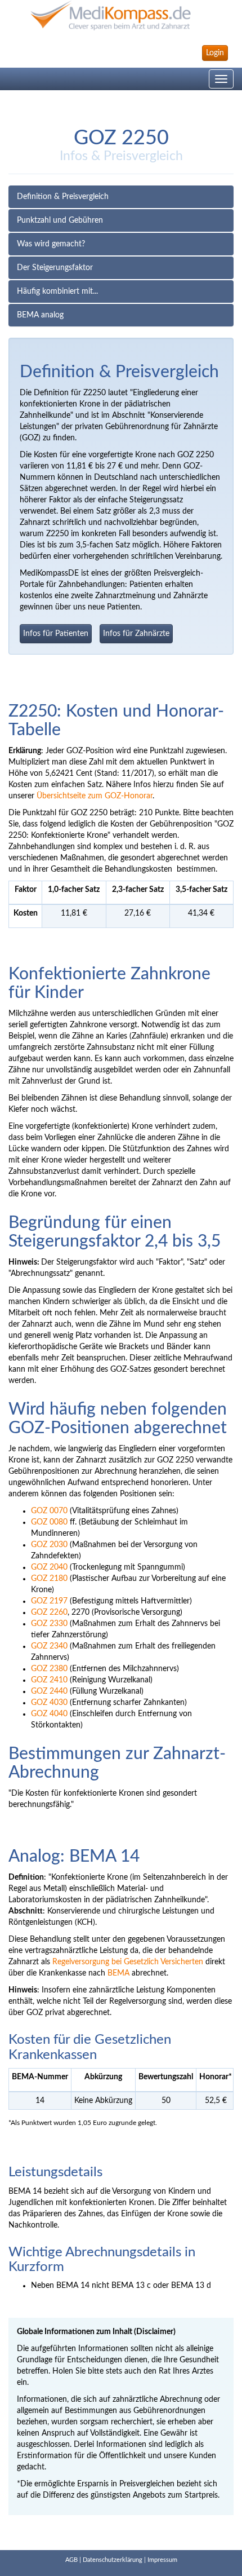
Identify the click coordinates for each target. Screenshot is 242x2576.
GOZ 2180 (49, 1579)
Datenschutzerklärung (113, 2560)
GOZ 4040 (49, 1714)
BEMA (118, 1973)
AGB (71, 2560)
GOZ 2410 (49, 1680)
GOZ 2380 (49, 1669)
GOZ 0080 (49, 1522)
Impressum (162, 2560)
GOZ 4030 (49, 1703)
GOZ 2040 (49, 1567)
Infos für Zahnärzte (136, 634)
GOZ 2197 (49, 1601)
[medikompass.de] (121, 16)
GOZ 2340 (49, 1646)
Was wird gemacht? (51, 244)
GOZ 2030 (49, 1545)
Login (215, 53)
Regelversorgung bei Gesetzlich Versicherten (128, 1962)
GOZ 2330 (49, 1624)
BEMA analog (40, 315)
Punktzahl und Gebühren (60, 220)
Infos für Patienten (56, 634)
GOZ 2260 (49, 1612)
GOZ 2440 (49, 1691)
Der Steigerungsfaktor (55, 268)
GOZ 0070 (49, 1511)
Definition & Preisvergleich (63, 197)
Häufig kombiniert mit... (57, 291)
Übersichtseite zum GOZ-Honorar (95, 796)
